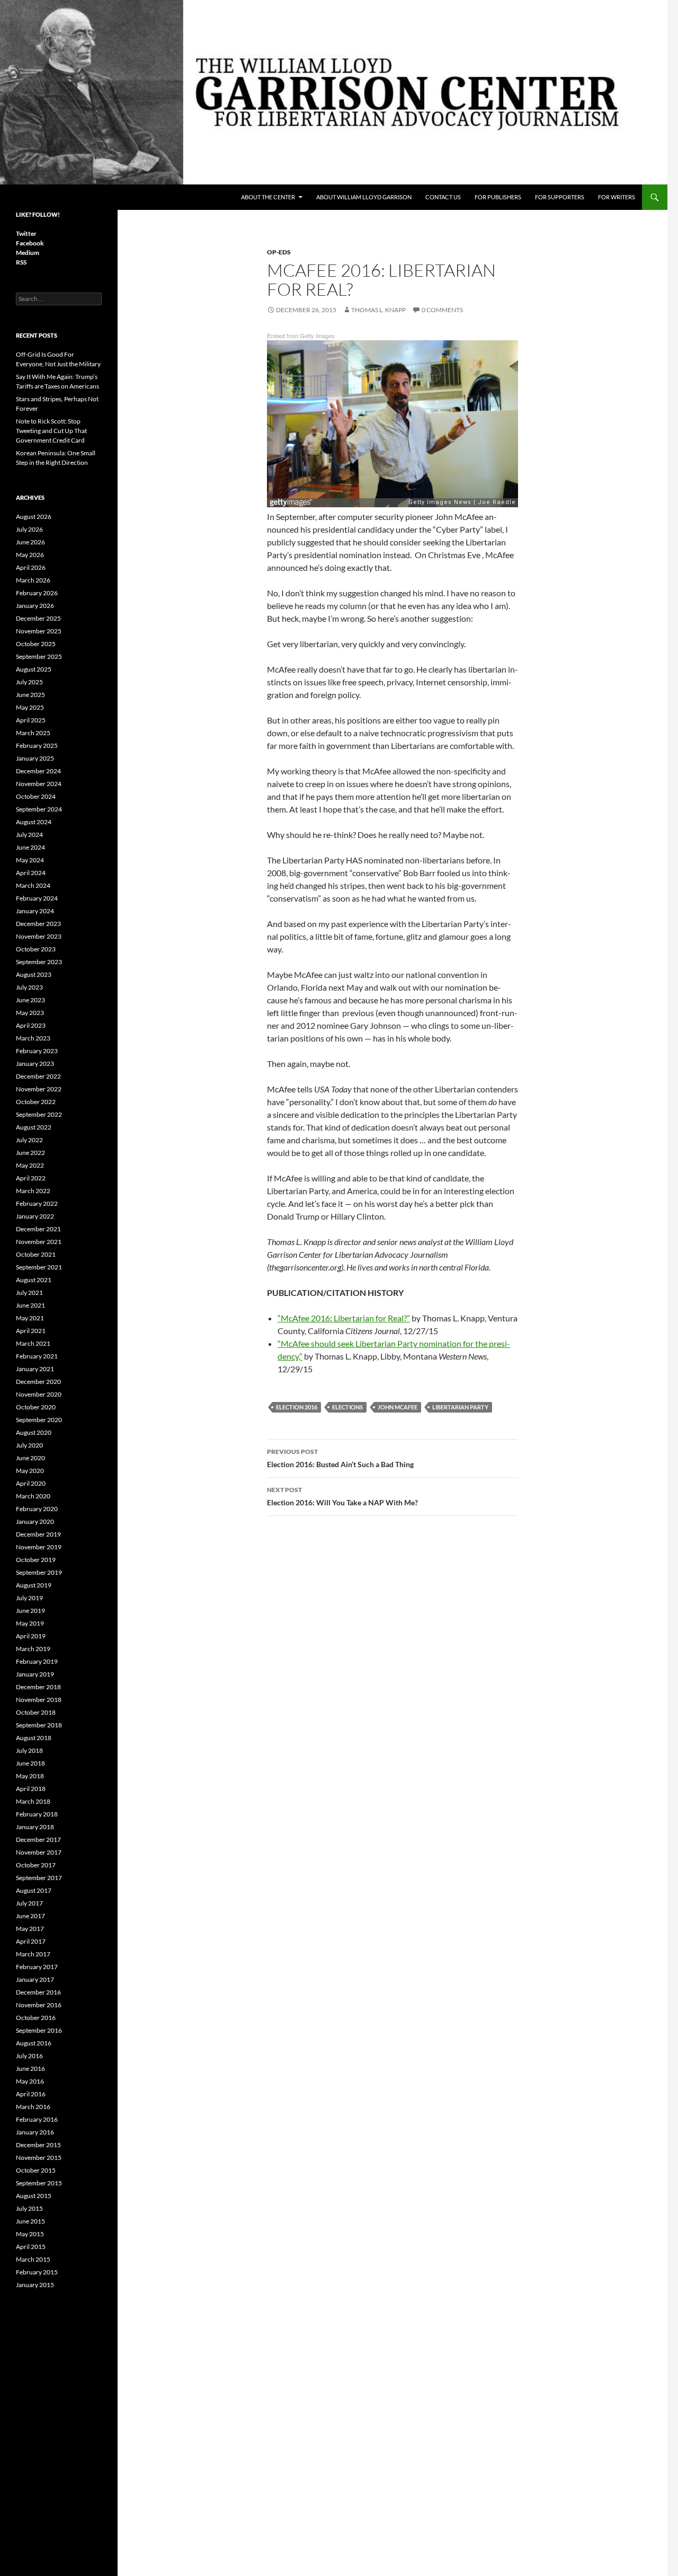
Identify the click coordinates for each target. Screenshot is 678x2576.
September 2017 (39, 1878)
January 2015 (35, 2285)
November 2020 (39, 1394)
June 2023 (30, 1000)
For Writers (617, 197)
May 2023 (30, 1013)
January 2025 (35, 758)
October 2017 (36, 1865)
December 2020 (38, 1382)
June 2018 (30, 1763)
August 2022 (34, 1127)
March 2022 (33, 1191)
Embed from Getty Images (301, 336)
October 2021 (36, 1254)
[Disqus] (392, 1674)
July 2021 (29, 1293)
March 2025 (33, 733)
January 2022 (35, 1216)
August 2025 (34, 669)
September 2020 (39, 1420)
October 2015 (36, 2170)
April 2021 (31, 1331)
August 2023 (34, 974)
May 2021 (30, 1318)
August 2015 (34, 2196)
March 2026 (33, 580)
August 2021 (34, 1280)
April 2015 (31, 2247)
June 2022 (30, 1153)
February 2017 (37, 1967)
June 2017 (30, 1916)
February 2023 (37, 1051)
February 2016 (37, 2119)
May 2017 (30, 1929)
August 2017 (34, 1890)
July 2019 (29, 1598)
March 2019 (33, 1649)
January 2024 (35, 911)
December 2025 (38, 618)
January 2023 (35, 1064)
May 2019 (30, 1623)
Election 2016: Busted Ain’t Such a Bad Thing (340, 1458)
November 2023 (39, 936)
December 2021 (38, 1229)
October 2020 (36, 1407)
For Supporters (560, 197)
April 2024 (31, 873)
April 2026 (31, 567)
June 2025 (30, 695)
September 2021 (39, 1267)
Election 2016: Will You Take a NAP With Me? (342, 1496)
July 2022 (29, 1140)
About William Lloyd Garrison (364, 197)
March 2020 (33, 1496)
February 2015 (37, 2272)
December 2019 (38, 1534)
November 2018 (39, 1700)
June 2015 (30, 2221)
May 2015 (30, 2234)
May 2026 (30, 555)
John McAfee (398, 1407)
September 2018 (39, 1725)
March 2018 (33, 1801)
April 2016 (31, 2094)
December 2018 (38, 1687)
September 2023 (39, 962)
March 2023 (33, 1038)
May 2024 (30, 860)
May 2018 (30, 1776)
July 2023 (29, 987)
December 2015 (38, 2145)
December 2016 (38, 1992)
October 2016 (36, 2018)
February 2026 (37, 593)
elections (347, 1407)
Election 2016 (297, 1407)
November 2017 (39, 1852)
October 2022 (36, 1102)
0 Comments (442, 310)
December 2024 (38, 771)
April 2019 (31, 1636)
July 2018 (29, 1750)
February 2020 (37, 1509)
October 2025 (36, 644)
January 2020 (35, 1521)
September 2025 (39, 656)
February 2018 (37, 1814)
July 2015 (29, 2208)
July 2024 (29, 835)
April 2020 (31, 1483)
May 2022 (30, 1165)
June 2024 (30, 847)
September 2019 (39, 1572)
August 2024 (34, 822)
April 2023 (31, 1025)
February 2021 (37, 1356)
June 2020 (30, 1458)
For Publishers (498, 197)
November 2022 (39, 1089)
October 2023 (36, 949)
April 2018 (31, 1789)
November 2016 (39, 2005)
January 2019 (35, 1674)
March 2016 (33, 2107)
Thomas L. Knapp (378, 310)
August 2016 (34, 2043)
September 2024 (39, 809)
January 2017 (35, 1979)
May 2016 (30, 2081)
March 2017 (33, 1954)
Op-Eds (279, 252)
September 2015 (39, 2183)
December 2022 (38, 1076)
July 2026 (29, 529)
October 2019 (36, 1560)
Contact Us (443, 197)
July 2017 (29, 1903)
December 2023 (38, 924)
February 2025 (37, 746)
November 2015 (39, 2158)
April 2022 (31, 1178)
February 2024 (37, 898)
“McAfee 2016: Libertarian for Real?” (344, 1318)
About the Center (268, 197)
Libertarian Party (460, 1407)
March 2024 (33, 885)
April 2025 (31, 720)
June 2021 (30, 1305)
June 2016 (30, 2068)
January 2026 (35, 606)
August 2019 (34, 1585)
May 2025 (30, 707)
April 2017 (31, 1941)
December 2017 (38, 1840)
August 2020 (34, 1432)
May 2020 (30, 1471)
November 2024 (39, 784)
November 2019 (39, 1547)
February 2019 (37, 1661)
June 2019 (30, 1611)
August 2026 (34, 517)
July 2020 (29, 1445)
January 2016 (35, 2132)
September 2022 (39, 1114)
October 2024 (36, 796)
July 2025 (29, 682)
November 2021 (39, 1242)
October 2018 (36, 1712)
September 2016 (39, 2030)
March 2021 (33, 1343)
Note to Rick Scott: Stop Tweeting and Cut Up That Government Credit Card (51, 431)
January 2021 (35, 1369)
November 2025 (39, 631)
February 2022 (37, 1203)
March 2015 (33, 2259)
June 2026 (30, 542)
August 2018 (34, 1738)
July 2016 (29, 2056)
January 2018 (35, 1827)
